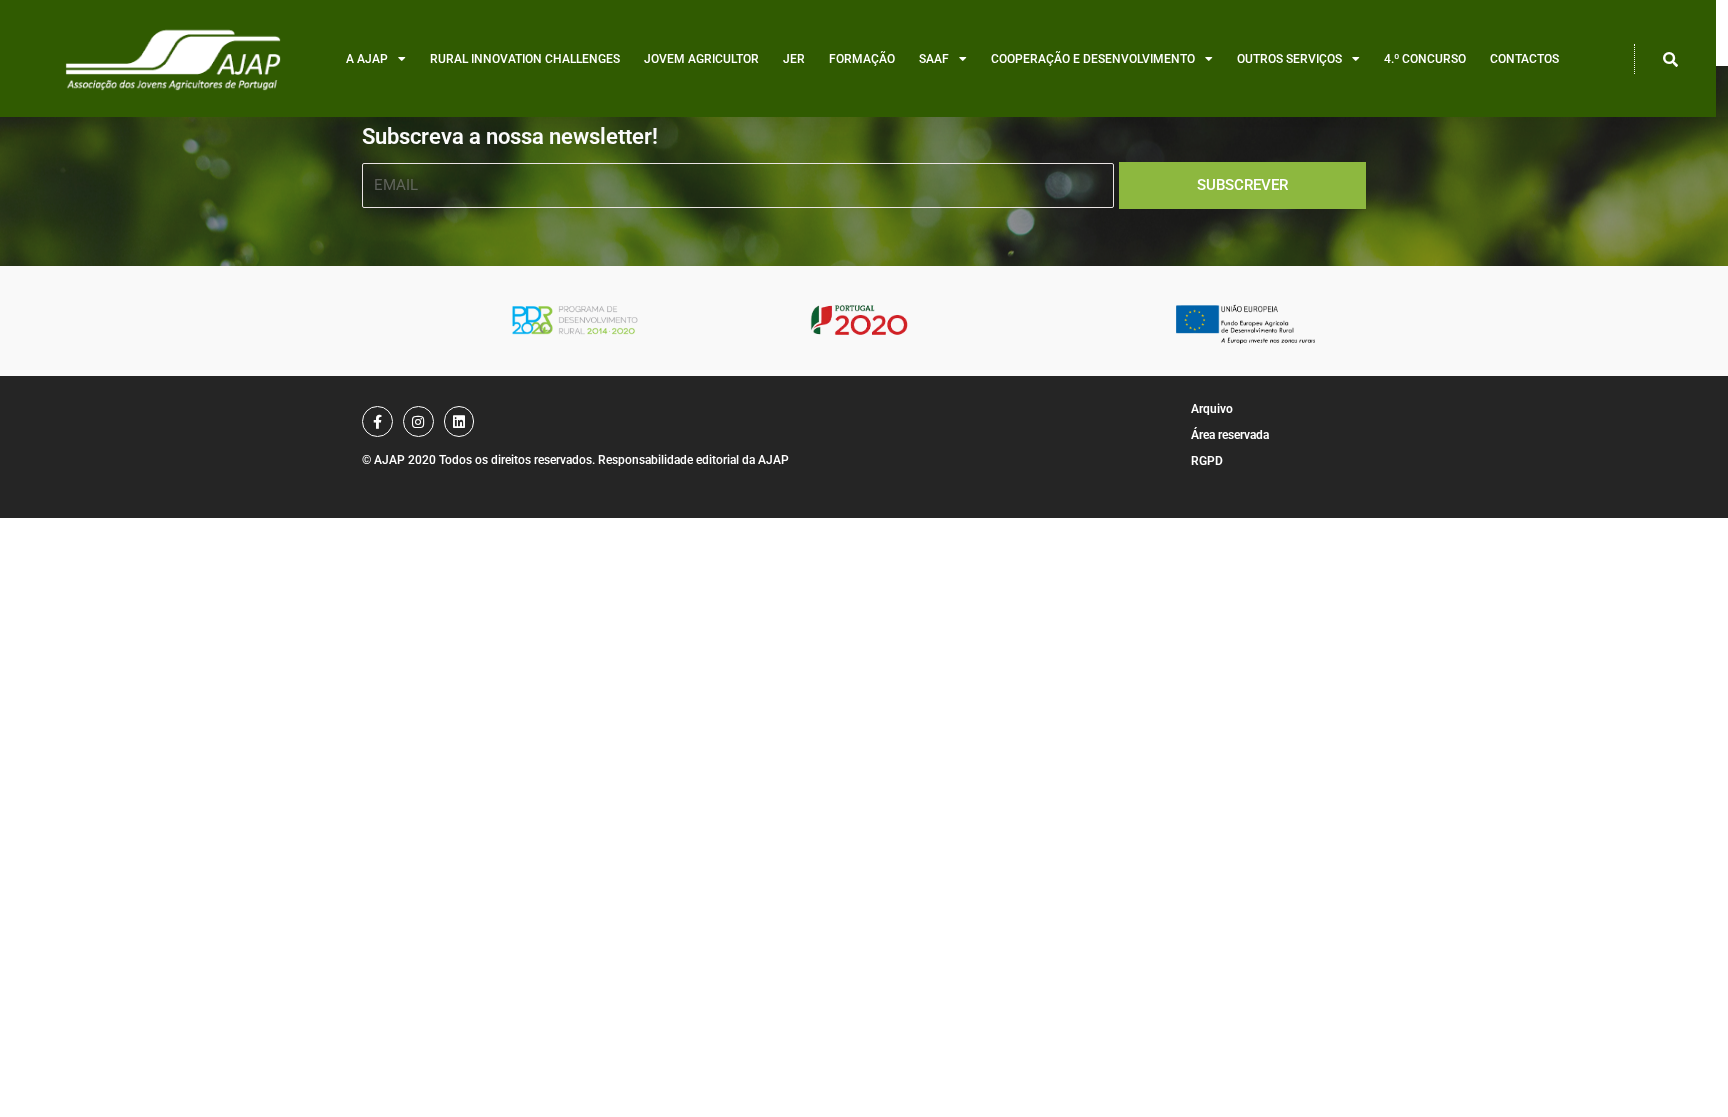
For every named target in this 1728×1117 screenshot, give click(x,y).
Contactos (1524, 59)
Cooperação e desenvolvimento (1093, 59)
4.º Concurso (1425, 59)
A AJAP (367, 59)
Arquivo (1212, 409)
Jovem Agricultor (701, 59)
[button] (1671, 59)
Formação (862, 59)
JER (794, 59)
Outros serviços (1289, 59)
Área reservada (1230, 435)
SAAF (934, 59)
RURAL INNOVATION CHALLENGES (525, 59)
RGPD (1207, 461)
